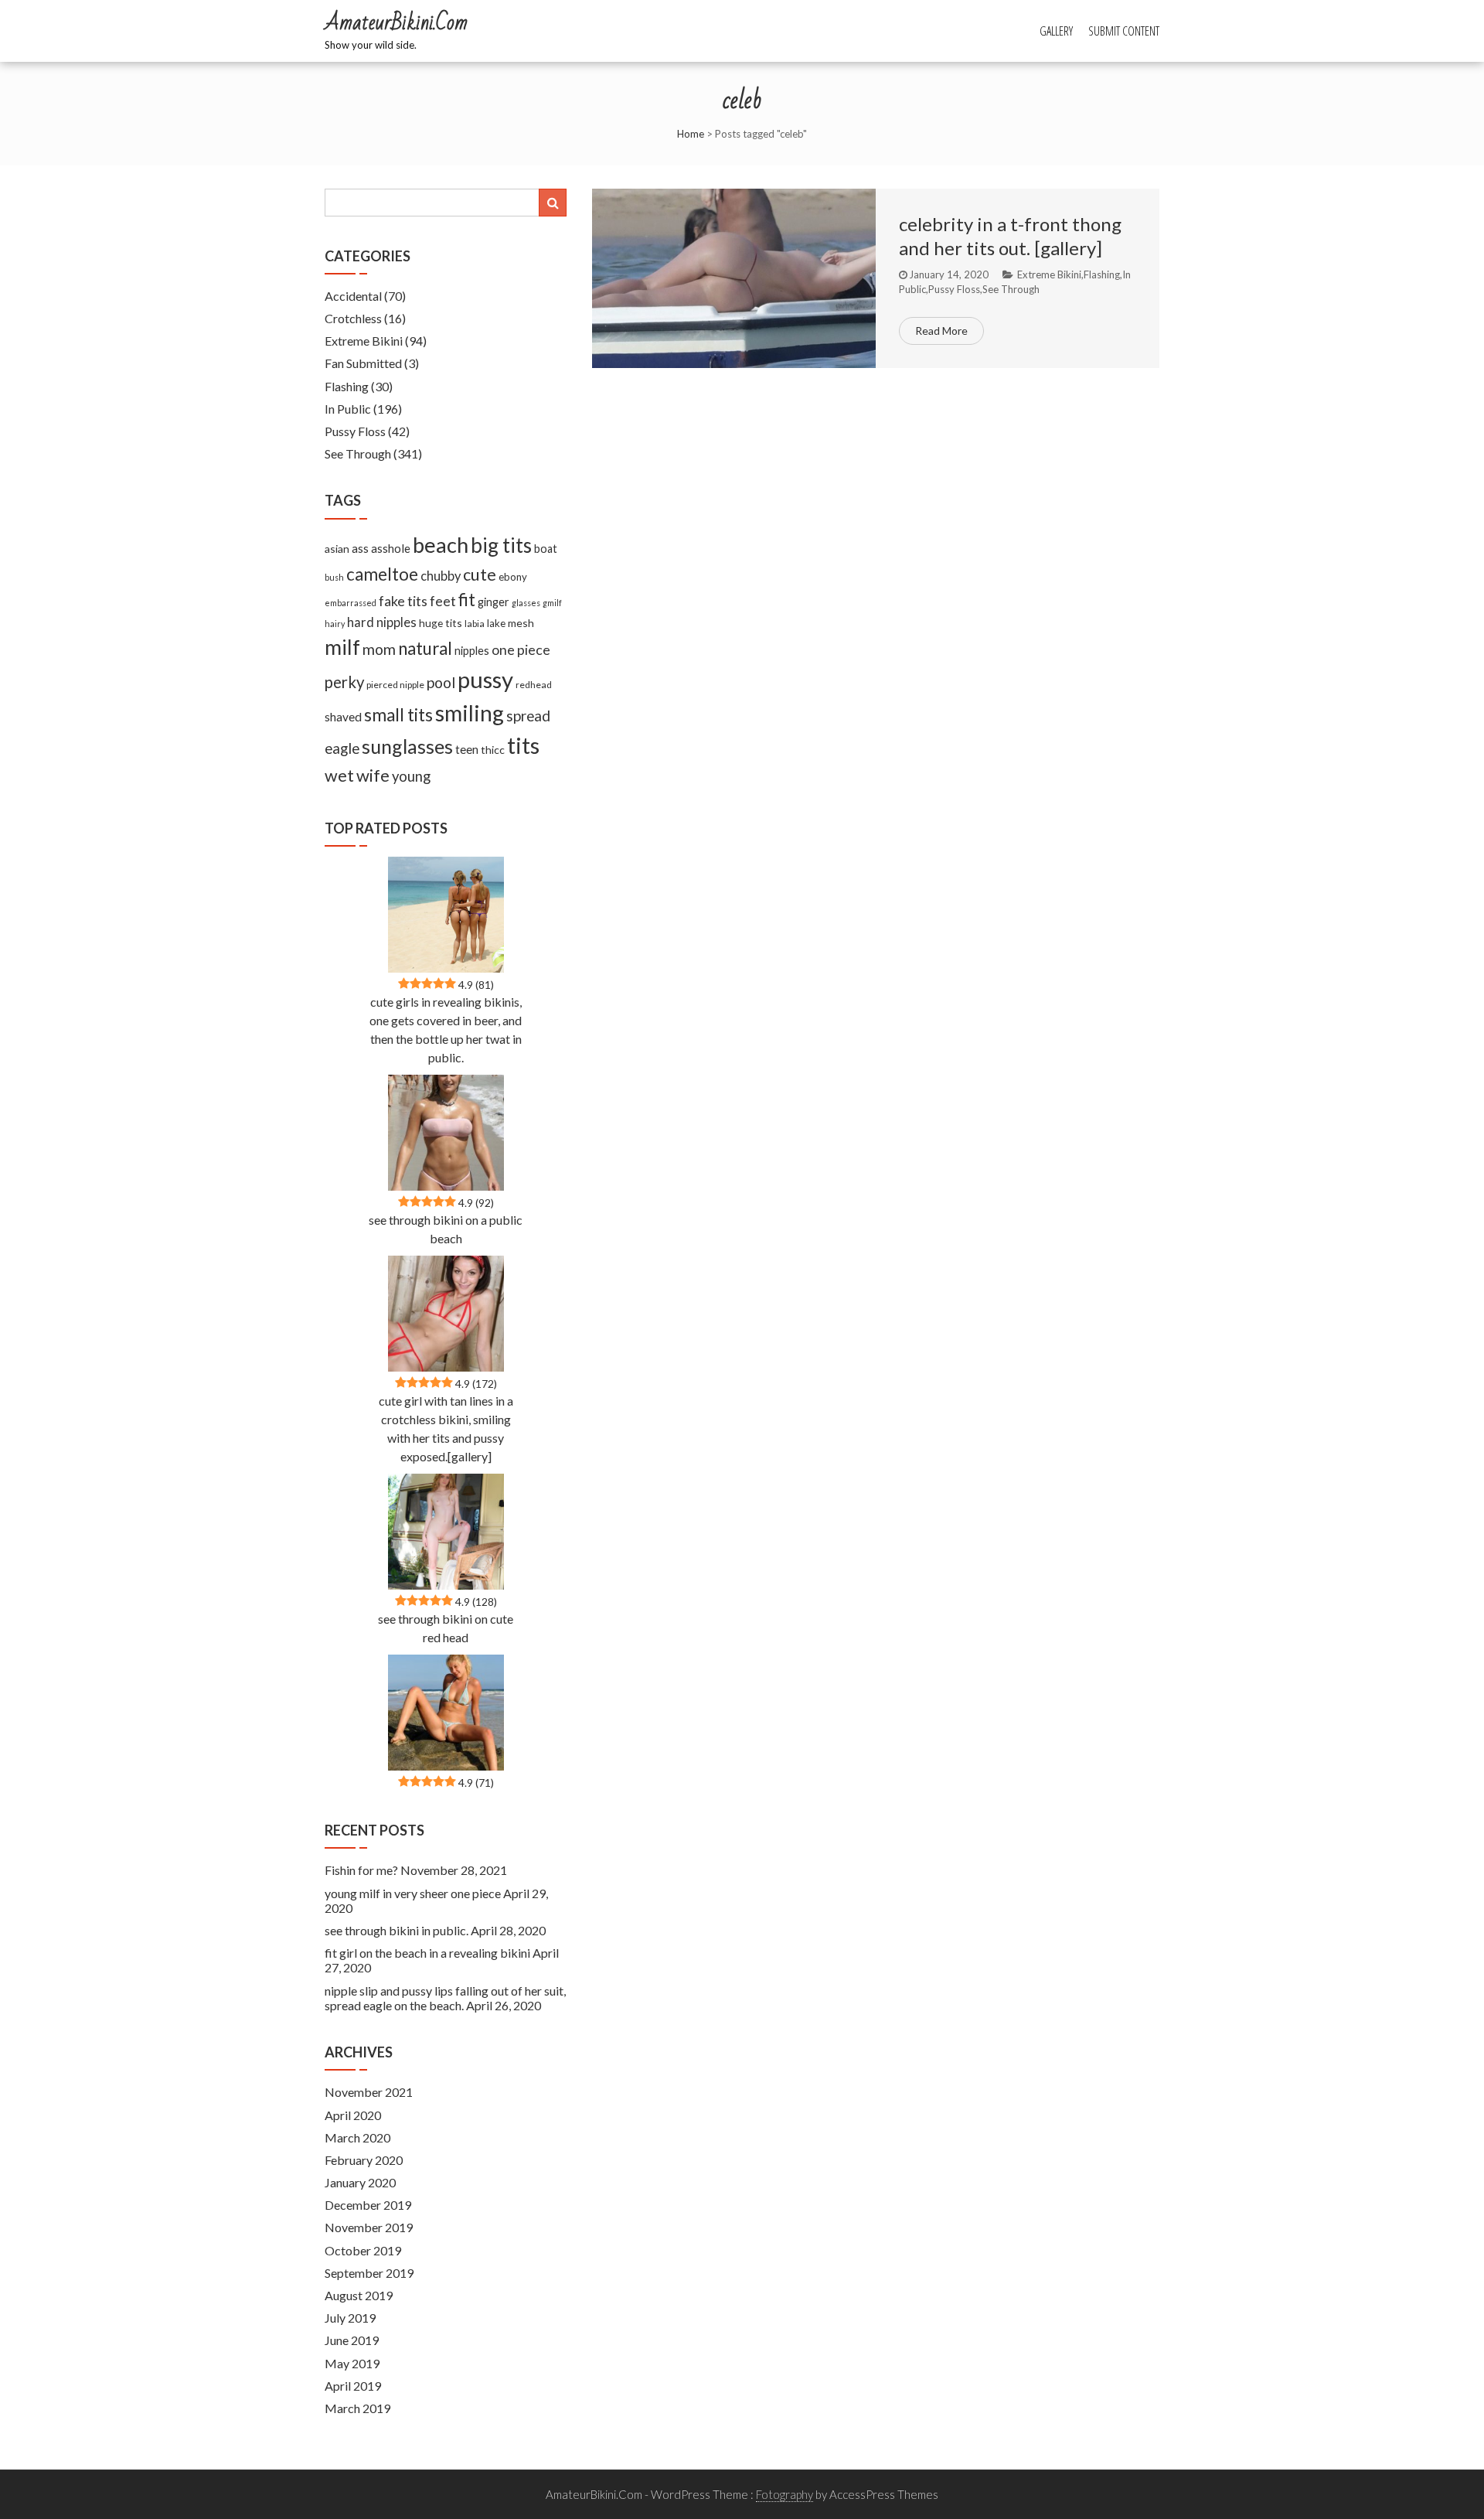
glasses (526, 603)
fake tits (403, 601)
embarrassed (351, 603)
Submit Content (1124, 31)
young (411, 776)
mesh (521, 623)
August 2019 (359, 2295)
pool (441, 682)
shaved (343, 717)
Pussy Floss (954, 289)
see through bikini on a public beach (446, 1229)
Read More (941, 331)
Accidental (353, 296)
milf (342, 647)
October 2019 (363, 2250)
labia (475, 624)
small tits (398, 715)
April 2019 (353, 2386)
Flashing (1102, 274)
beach (441, 545)
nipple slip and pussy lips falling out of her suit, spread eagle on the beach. (445, 1998)
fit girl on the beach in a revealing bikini (427, 1953)
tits (523, 745)
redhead (534, 685)
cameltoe (382, 574)
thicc (493, 750)
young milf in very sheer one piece (413, 1893)
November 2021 (369, 2092)
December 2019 (368, 2205)
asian (337, 549)
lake (496, 623)
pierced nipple (395, 685)
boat (546, 549)
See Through (1011, 289)
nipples (472, 651)
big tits (501, 545)
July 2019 (350, 2318)
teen (467, 749)
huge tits (441, 623)
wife (373, 775)
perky (344, 682)
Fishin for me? (361, 1870)
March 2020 (357, 2137)
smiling (470, 713)
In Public (348, 409)
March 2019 (357, 2408)
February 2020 (364, 2160)
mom (379, 649)
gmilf (552, 603)
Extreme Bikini (1049, 274)
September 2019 (369, 2273)
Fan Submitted (363, 363)
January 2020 (360, 2182)
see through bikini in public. (397, 1930)
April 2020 (353, 2115)
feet (443, 601)
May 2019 (352, 2363)
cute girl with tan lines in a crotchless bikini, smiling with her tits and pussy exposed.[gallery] (446, 1428)
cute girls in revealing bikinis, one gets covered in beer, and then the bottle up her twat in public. (446, 1029)
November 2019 (369, 2227)
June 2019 (352, 2340)
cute (480, 574)
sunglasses (407, 746)
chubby (441, 576)
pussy (485, 679)
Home (691, 134)
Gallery (1056, 31)
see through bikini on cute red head (446, 1628)
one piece (521, 649)
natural (425, 648)
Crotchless (353, 318)
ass (360, 548)
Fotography (785, 2494)
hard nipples (382, 622)
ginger (494, 602)
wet (339, 775)
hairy (335, 624)
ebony (513, 577)
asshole (391, 548)
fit (467, 600)
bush (334, 577)
